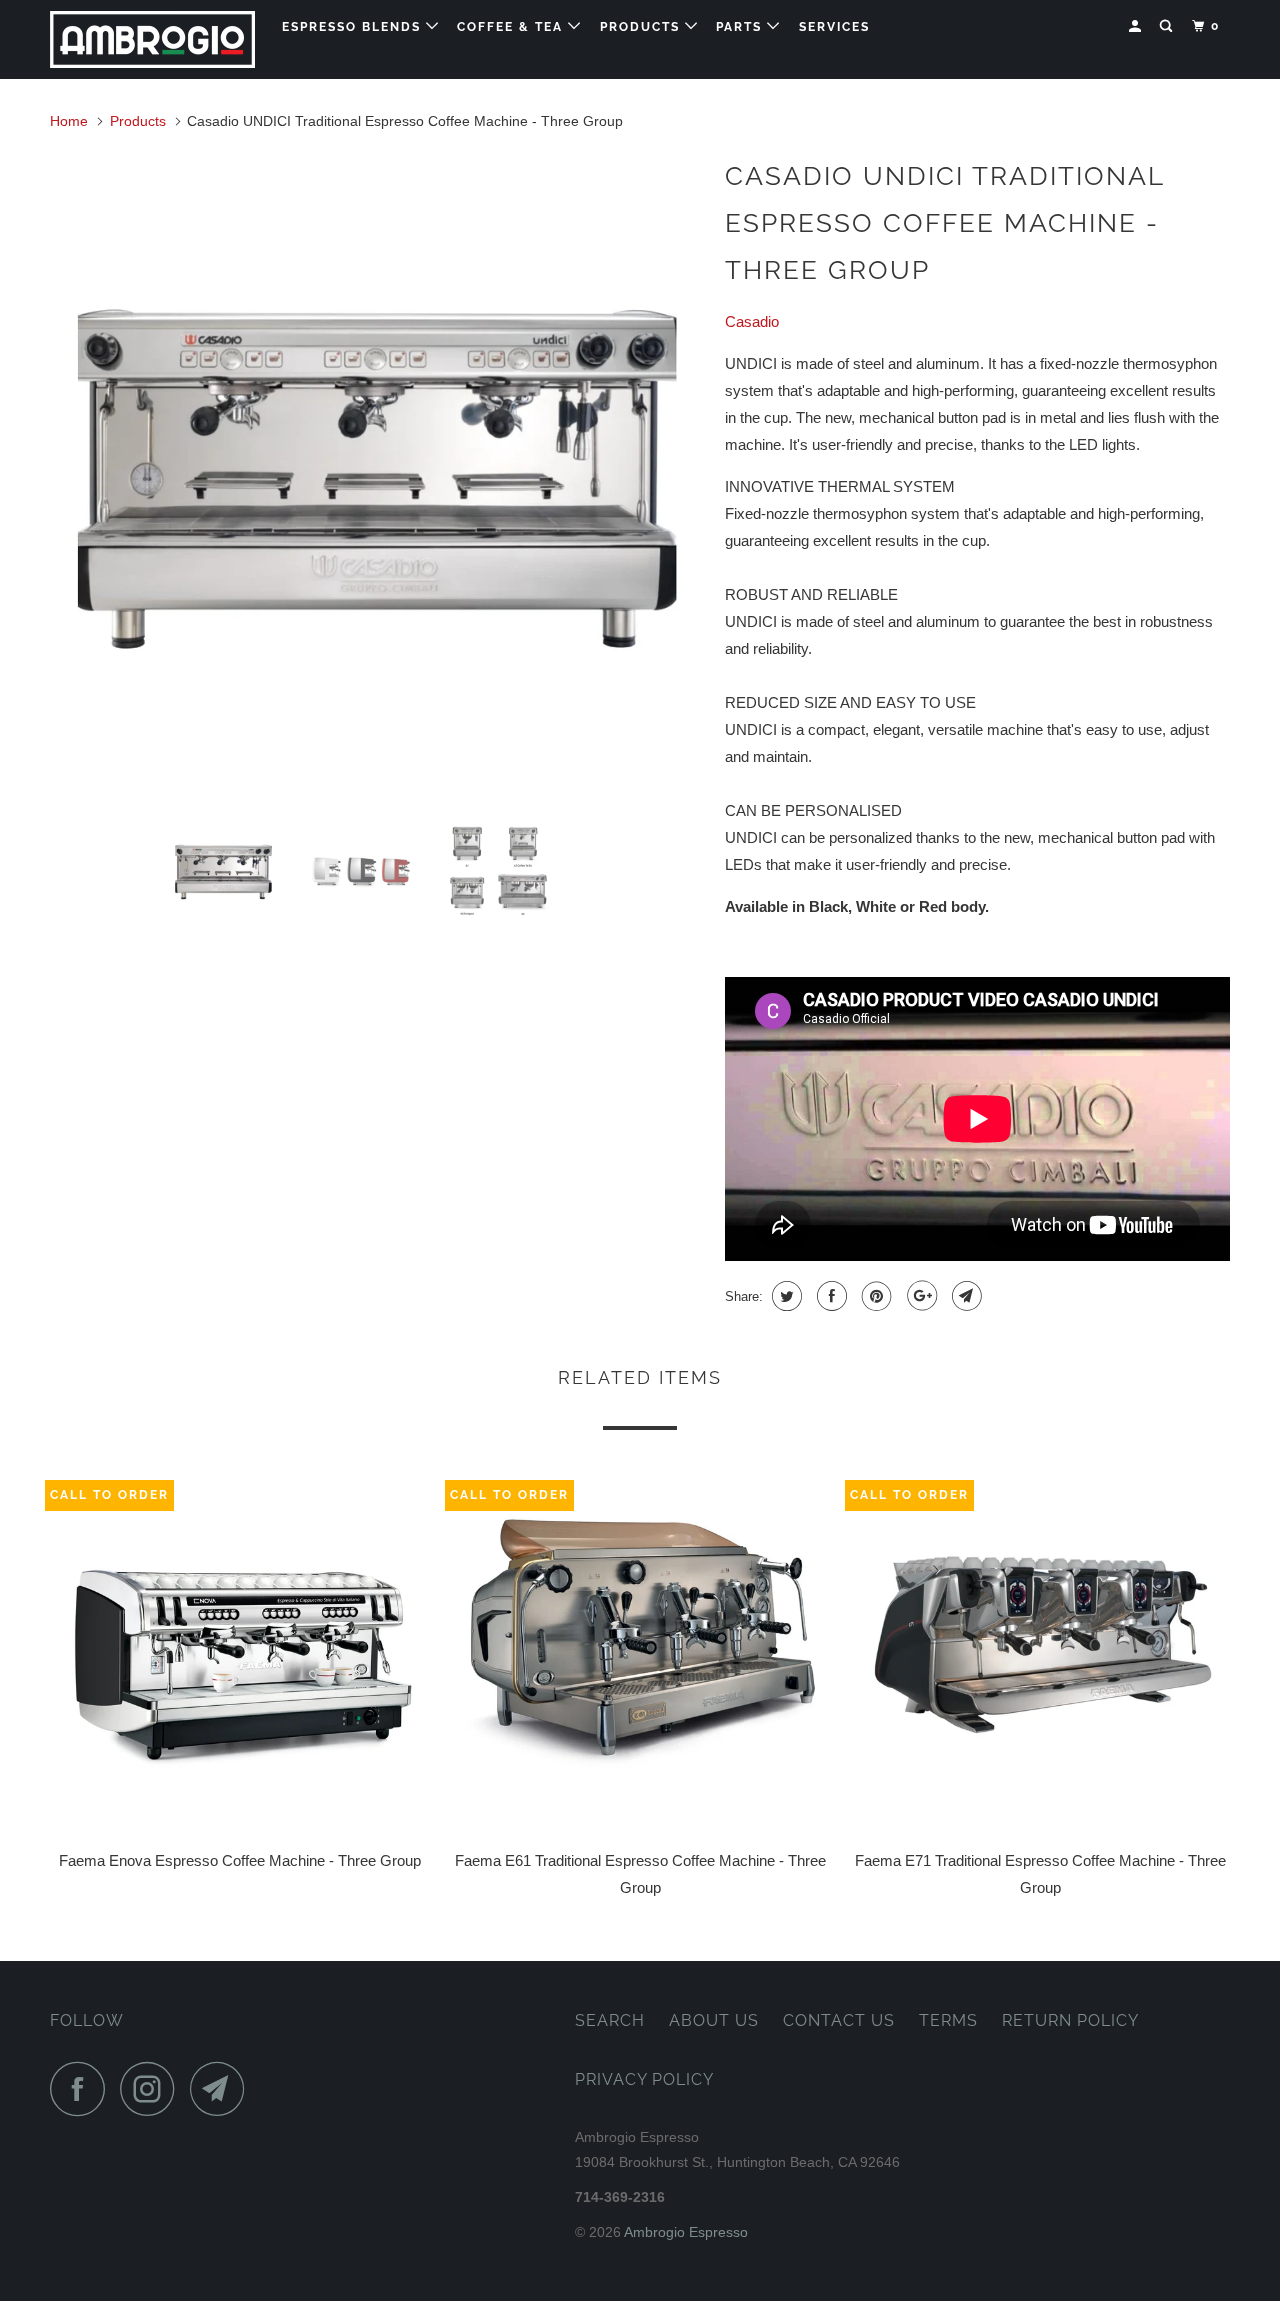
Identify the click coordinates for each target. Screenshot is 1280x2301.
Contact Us (839, 2020)
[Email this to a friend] (964, 1296)
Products (642, 27)
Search (610, 2020)
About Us (714, 2020)
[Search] (1168, 26)
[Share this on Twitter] (784, 1296)
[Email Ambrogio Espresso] (223, 2088)
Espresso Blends (354, 27)
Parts (741, 27)
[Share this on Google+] (919, 1296)
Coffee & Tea (512, 27)
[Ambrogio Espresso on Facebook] (83, 2088)
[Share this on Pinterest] (874, 1296)
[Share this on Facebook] (829, 1296)
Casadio (752, 321)
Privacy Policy (644, 2079)
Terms (948, 2020)
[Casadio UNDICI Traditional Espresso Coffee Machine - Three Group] (377, 476)
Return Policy (1070, 2020)
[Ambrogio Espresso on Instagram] (153, 2088)
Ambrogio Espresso (686, 2232)
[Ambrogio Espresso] (152, 39)
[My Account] (1137, 26)
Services (834, 27)
